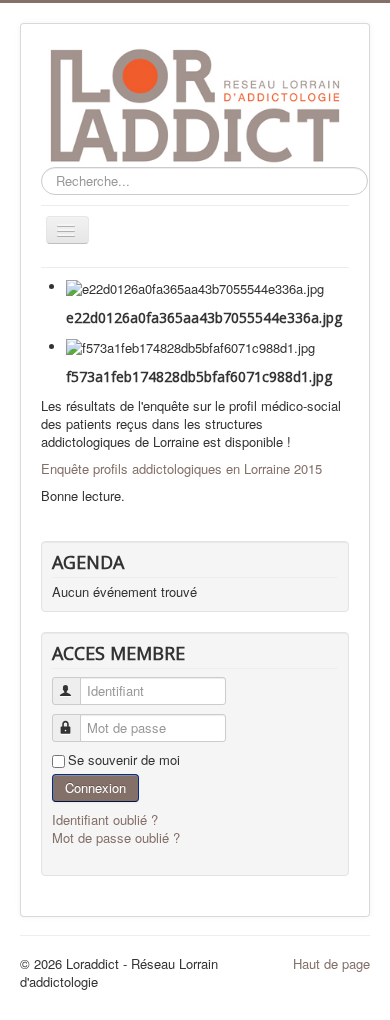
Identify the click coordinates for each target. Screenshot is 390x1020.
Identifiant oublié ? (105, 819)
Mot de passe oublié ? (116, 837)
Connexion (95, 787)
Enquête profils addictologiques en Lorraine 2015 (181, 468)
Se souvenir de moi (124, 760)
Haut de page (331, 963)
